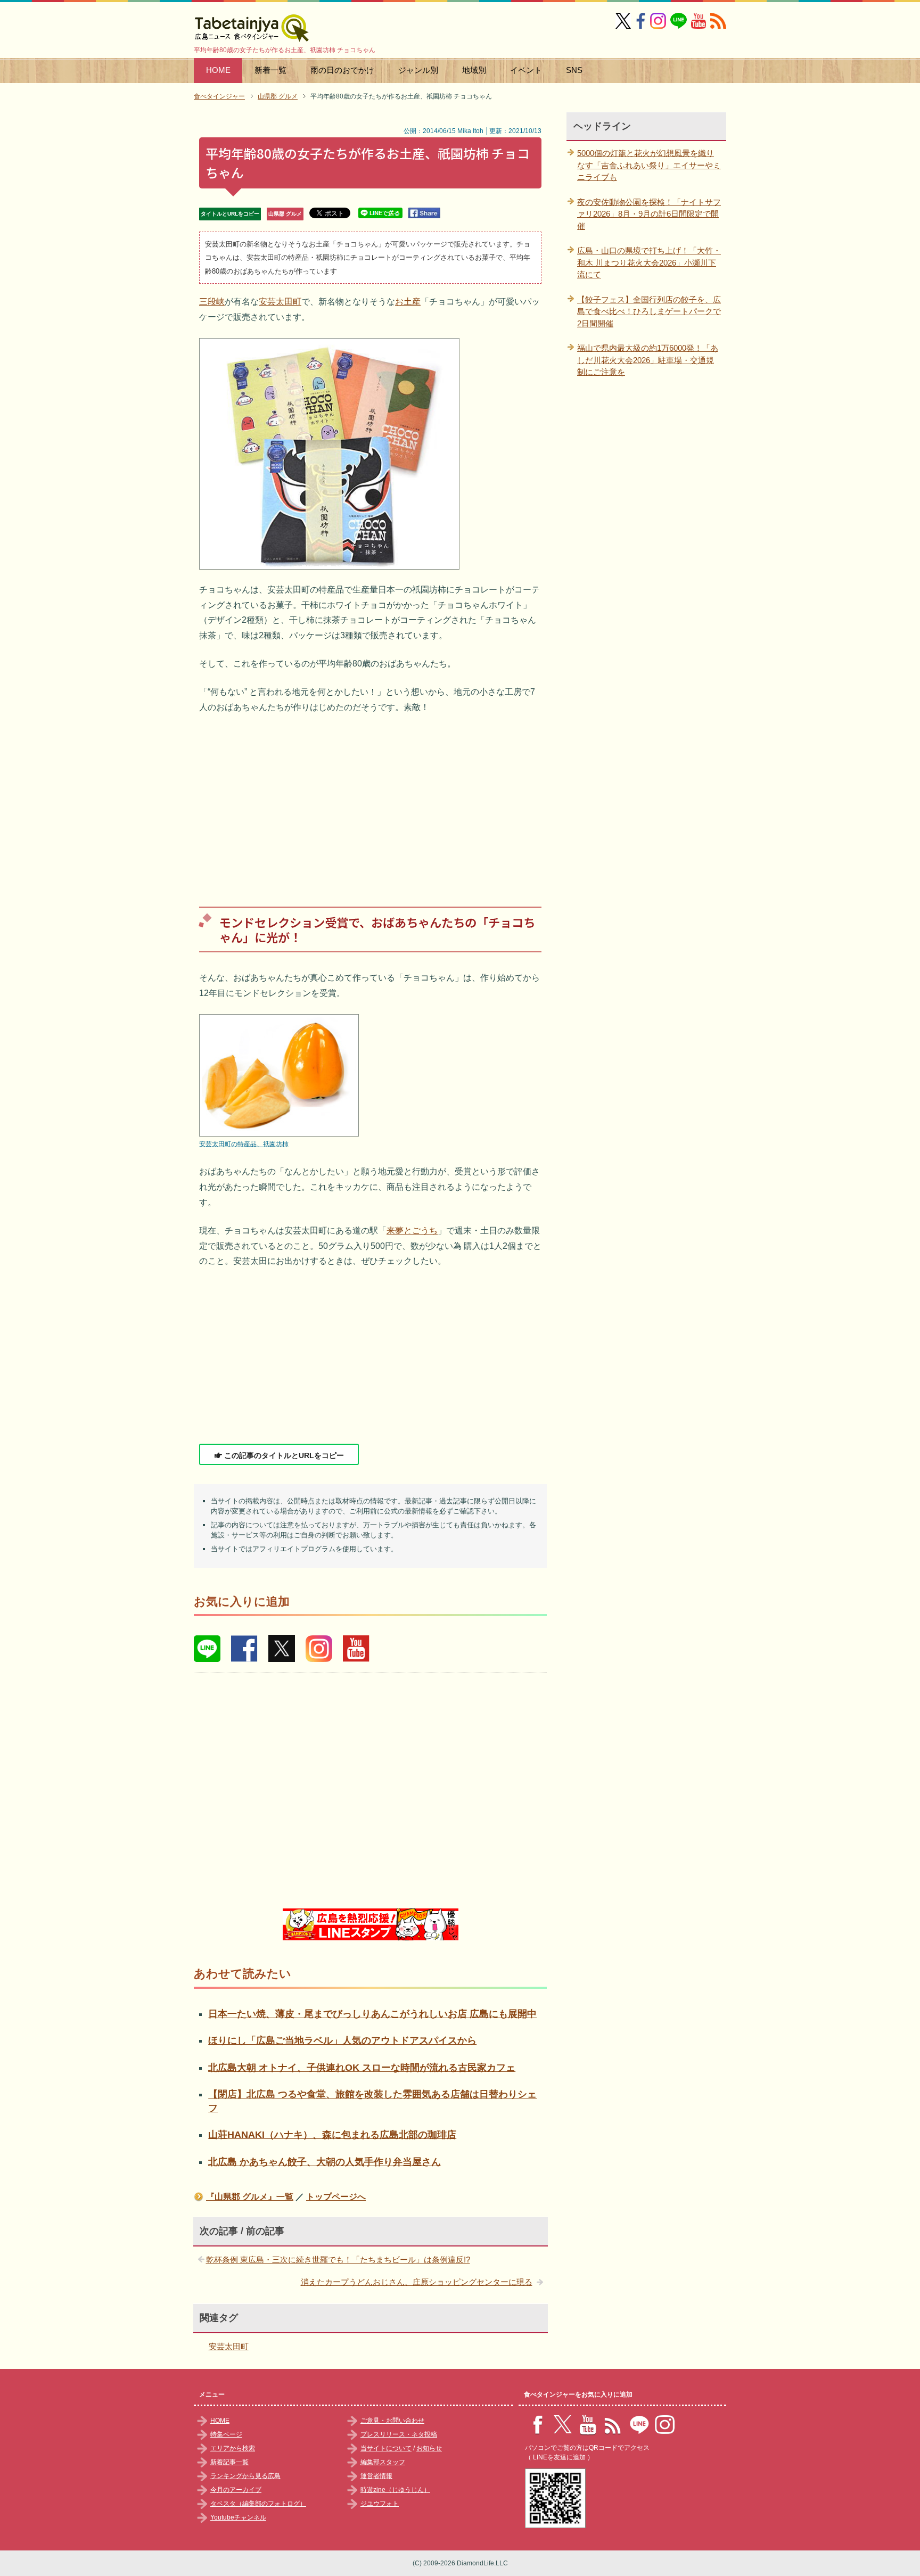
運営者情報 (376, 2476)
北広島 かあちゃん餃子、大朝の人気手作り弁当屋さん (325, 2162)
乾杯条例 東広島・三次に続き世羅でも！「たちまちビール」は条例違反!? (338, 2260)
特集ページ (226, 2434)
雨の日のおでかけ (342, 70)
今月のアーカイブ (236, 2490)
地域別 (474, 70)
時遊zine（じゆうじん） (395, 2490)
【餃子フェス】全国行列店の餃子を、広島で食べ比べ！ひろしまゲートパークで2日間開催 (649, 311)
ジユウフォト (380, 2504)
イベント (526, 70)
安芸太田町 (280, 302)
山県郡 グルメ (285, 214)
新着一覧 (270, 70)
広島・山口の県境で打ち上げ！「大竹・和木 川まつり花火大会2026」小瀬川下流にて (649, 262)
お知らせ (429, 2448)
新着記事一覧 (229, 2462)
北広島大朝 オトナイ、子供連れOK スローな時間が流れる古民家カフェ (362, 2068)
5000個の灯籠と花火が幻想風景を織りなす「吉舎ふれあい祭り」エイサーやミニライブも (649, 165)
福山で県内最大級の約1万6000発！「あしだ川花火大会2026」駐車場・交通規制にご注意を (648, 360)
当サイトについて (386, 2448)
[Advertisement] (370, 802)
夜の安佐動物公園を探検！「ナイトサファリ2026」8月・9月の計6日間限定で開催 (649, 214)
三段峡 (212, 302)
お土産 (408, 302)
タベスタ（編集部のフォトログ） (258, 2504)
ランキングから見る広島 (245, 2476)
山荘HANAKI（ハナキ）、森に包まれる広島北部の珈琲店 (332, 2135)
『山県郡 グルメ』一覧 (250, 2197)
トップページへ (336, 2197)
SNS (574, 70)
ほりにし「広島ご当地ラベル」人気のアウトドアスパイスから (342, 2040)
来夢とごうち (412, 1231)
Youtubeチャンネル (238, 2517)
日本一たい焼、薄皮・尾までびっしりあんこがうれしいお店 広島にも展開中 (372, 2014)
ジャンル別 (418, 70)
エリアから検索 (233, 2448)
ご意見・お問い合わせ (392, 2421)
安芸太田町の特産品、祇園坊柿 (244, 1144)
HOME (218, 70)
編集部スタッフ (383, 2462)
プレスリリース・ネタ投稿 (399, 2434)
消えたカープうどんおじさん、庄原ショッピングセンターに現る (417, 2282)
